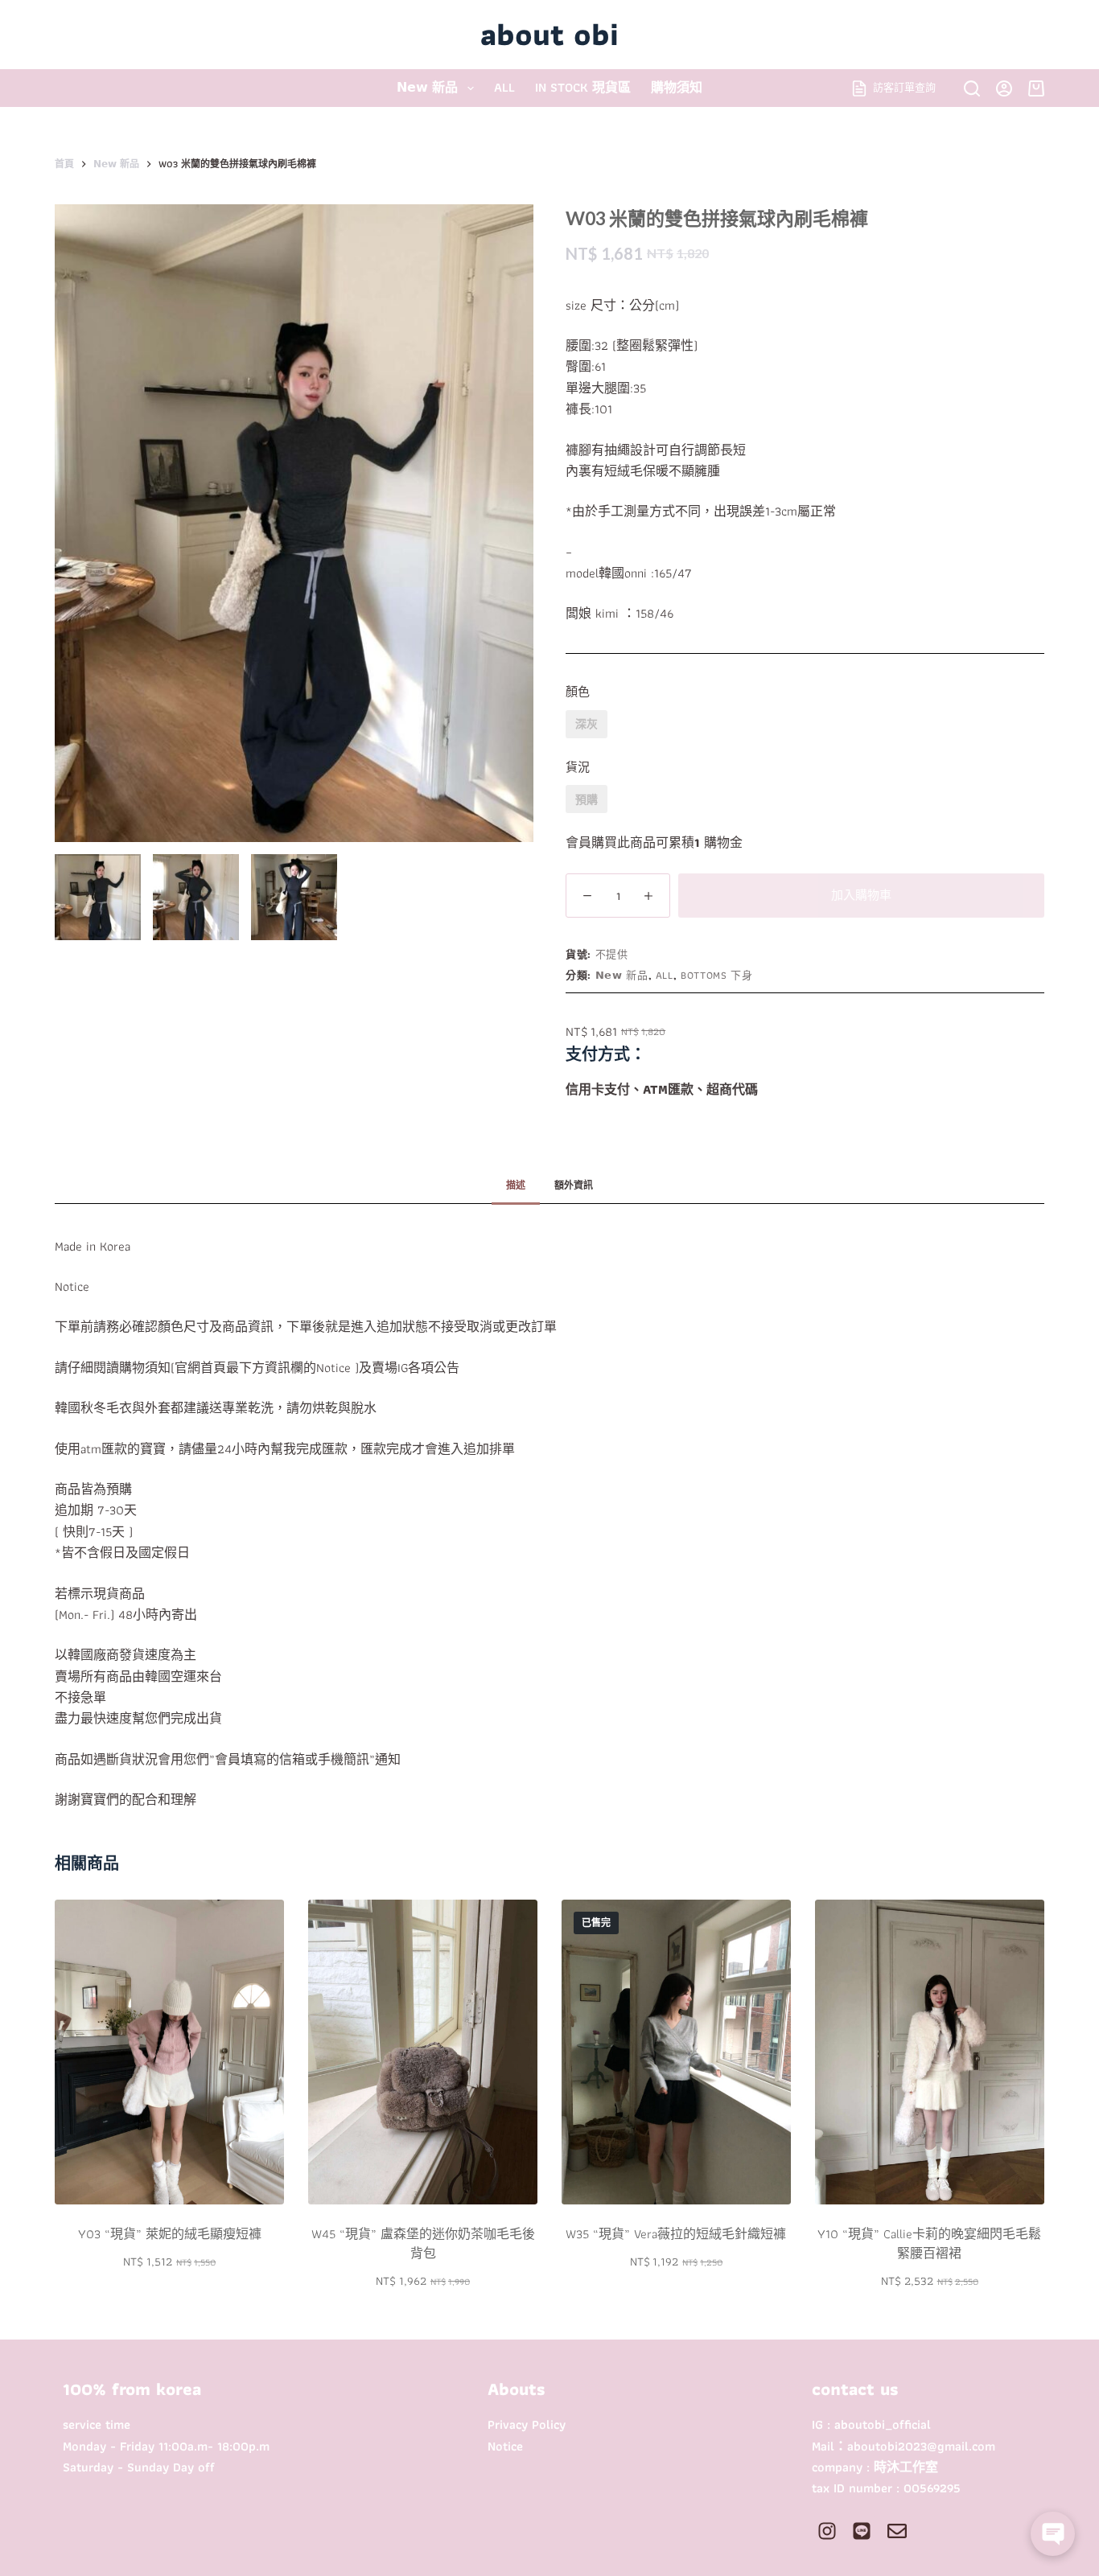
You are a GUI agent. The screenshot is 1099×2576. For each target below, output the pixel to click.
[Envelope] (896, 2531)
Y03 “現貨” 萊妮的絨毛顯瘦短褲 (170, 2234)
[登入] (1004, 88)
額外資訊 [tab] (574, 1185)
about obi (549, 34)
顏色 (578, 692)
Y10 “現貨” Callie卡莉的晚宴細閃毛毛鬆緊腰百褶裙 (929, 2243)
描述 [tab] (516, 1185)
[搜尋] (972, 88)
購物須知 (677, 87)
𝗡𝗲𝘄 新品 (427, 87)
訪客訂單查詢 (904, 87)
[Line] (862, 2531)
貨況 (578, 767)
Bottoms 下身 (717, 975)
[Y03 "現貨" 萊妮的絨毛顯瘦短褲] (169, 2052)
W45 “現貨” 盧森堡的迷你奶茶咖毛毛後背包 (423, 2243)
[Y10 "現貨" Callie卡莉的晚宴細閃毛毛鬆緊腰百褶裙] (930, 2052)
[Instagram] (827, 2531)
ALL (504, 87)
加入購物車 (861, 895)
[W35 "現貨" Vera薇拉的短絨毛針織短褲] (676, 2052)
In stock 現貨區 (583, 87)
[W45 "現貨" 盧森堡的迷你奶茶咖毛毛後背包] (423, 2052)
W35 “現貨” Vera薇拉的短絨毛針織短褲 (676, 2234)
